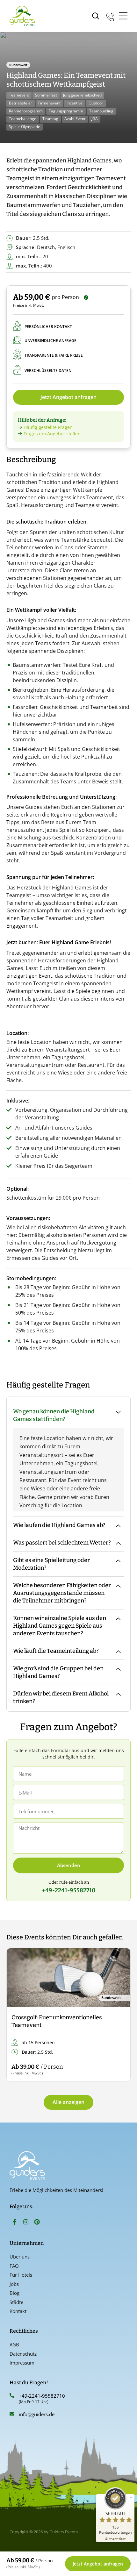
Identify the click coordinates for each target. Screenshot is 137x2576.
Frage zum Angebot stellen (52, 434)
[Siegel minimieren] (131, 2497)
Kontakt (18, 2311)
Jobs (14, 2284)
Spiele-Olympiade (25, 127)
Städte (16, 2302)
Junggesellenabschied (82, 95)
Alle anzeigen (68, 2102)
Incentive (75, 103)
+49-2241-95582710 (42, 2396)
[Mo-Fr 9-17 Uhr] (110, 16)
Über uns (20, 2257)
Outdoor (96, 103)
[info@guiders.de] (12, 2414)
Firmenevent (49, 103)
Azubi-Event (75, 119)
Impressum (22, 2363)
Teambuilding (101, 111)
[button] (17, 2015)
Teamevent (19, 95)
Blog (14, 2293)
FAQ (14, 2266)
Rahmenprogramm (26, 111)
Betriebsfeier (21, 103)
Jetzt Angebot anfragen (68, 397)
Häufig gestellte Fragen (48, 427)
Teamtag (50, 119)
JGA (95, 119)
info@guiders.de (37, 2414)
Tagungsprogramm (66, 111)
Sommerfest (46, 95)
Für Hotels (21, 2275)
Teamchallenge (23, 119)
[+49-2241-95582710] (12, 2395)
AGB (14, 2344)
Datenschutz (23, 2354)
